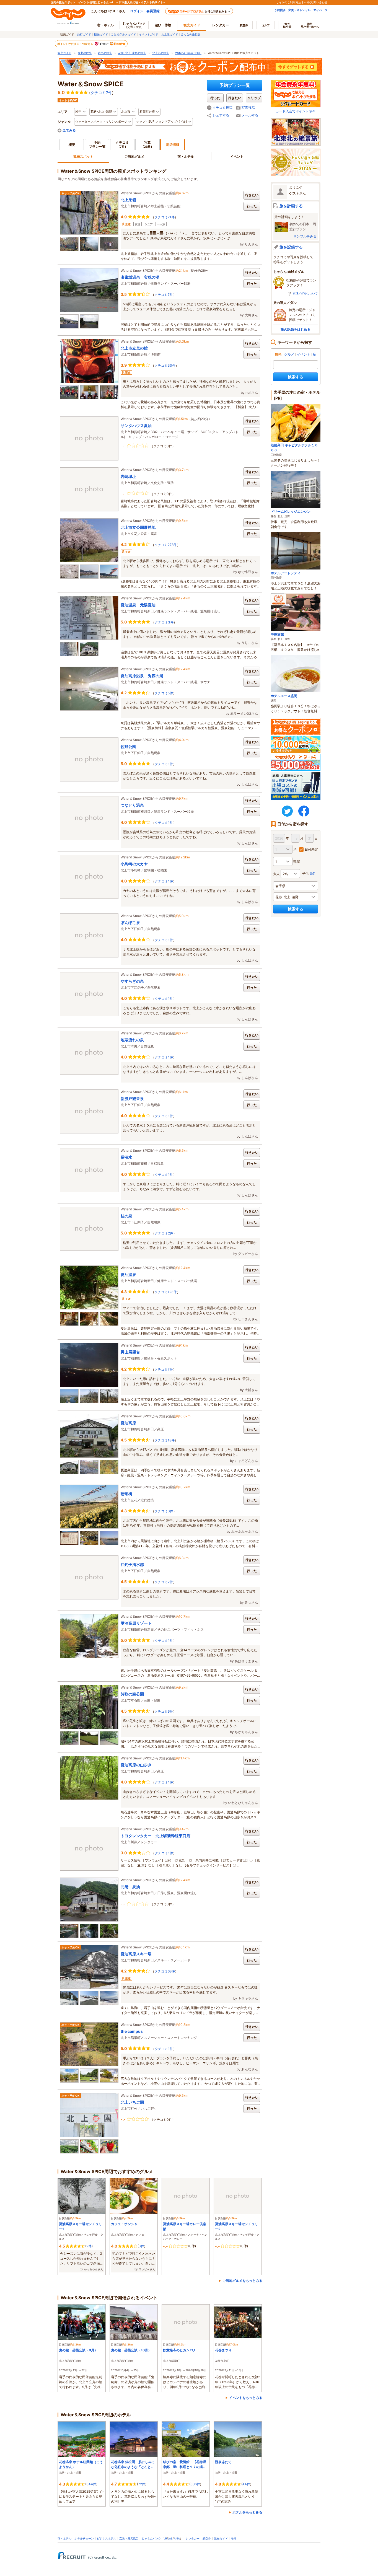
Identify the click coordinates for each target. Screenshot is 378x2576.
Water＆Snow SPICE (188, 53)
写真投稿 (248, 108)
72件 (142, 2484)
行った (252, 206)
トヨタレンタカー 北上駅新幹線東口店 (156, 1836)
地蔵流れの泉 (132, 1040)
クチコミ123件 (166, 1292)
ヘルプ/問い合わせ (316, 2)
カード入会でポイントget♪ (296, 111)
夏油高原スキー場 (136, 1954)
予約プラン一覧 (235, 85)
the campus (132, 2031)
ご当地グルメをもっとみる (242, 2281)
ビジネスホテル (107, 2538)
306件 (195, 2484)
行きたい (252, 195)
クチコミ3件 (164, 622)
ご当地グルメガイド (123, 34)
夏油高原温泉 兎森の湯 (142, 676)
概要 (72, 145)
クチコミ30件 (165, 365)
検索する (296, 377)
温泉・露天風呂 (129, 2538)
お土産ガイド (170, 34)
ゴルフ (266, 25)
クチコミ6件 (164, 1711)
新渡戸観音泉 (132, 1098)
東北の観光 (85, 53)
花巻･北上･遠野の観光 (132, 53)
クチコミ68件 (165, 1971)
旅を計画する (291, 206)
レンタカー (221, 25)
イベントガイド (149, 34)
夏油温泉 (128, 1274)
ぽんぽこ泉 (130, 922)
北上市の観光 (160, 53)
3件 (141, 2246)
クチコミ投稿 (222, 108)
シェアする (221, 115)
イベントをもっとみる (246, 2398)
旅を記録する (291, 247)
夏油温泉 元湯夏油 (138, 605)
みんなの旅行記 (191, 34)
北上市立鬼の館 (134, 348)
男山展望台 (130, 1352)
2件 (89, 2246)
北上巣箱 (128, 200)
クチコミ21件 (165, 217)
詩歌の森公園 (132, 1694)
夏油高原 (128, 1423)
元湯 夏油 (130, 1887)
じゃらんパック (134, 25)
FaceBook (304, 811)
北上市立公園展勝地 (138, 527)
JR (165, 2538)
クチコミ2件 (164, 1233)
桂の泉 (126, 1216)
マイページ (320, 10)
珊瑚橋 (126, 1494)
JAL (170, 2538)
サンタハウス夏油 (136, 425)
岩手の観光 (105, 53)
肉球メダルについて (305, 293)
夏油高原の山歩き (136, 1765)
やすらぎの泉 (132, 981)
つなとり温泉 (132, 805)
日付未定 (311, 849)
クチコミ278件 (166, 545)
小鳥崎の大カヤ (134, 864)
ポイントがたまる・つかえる (76, 44)
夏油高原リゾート (136, 1623)
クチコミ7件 (101, 93)
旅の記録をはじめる (296, 329)
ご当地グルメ (134, 156)
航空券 (244, 25)
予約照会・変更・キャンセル (292, 10)
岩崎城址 (128, 476)
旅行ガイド (84, 34)
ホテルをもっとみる (247, 2512)
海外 (287, 25)
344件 (91, 2484)
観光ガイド (101, 34)
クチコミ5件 (164, 693)
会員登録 (153, 11)
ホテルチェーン (84, 2538)
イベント (237, 156)
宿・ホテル (186, 156)
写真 (147, 144)
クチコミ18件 (165, 1440)
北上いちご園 (132, 2102)
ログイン (137, 11)
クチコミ (122, 144)
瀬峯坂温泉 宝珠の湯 (140, 277)
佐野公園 (128, 746)
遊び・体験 (163, 25)
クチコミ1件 (164, 764)
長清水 (126, 1157)
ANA (177, 2538)
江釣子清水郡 (132, 1564)
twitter (287, 811)
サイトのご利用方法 (289, 2)
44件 (246, 2484)
